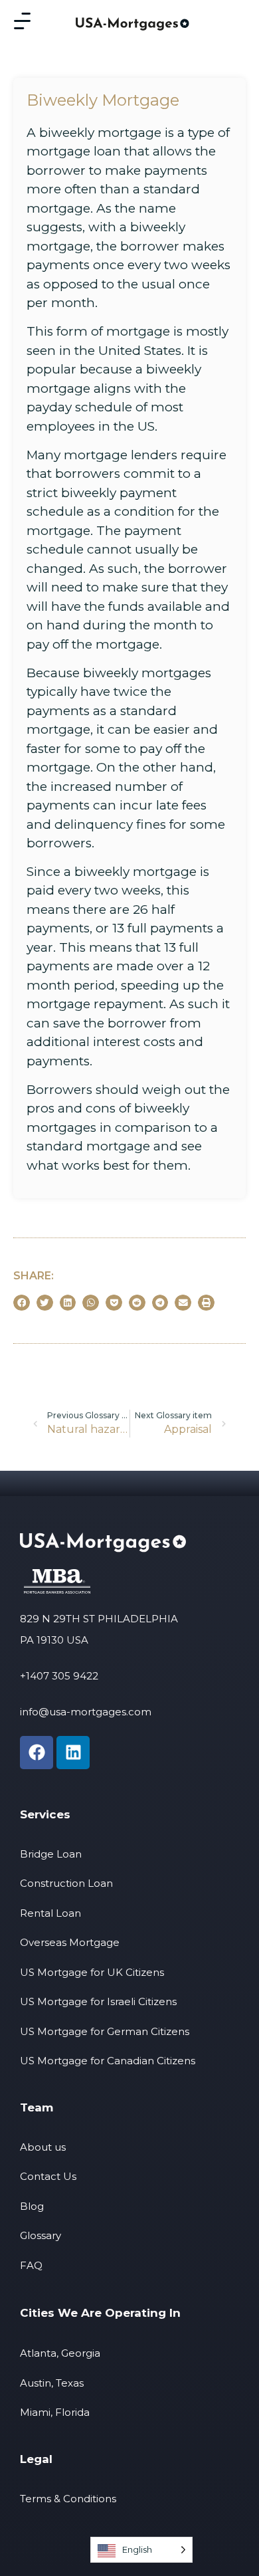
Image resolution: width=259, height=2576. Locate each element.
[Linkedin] (73, 1753)
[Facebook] (37, 1753)
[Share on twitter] (45, 1303)
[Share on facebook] (22, 1303)
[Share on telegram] (160, 1303)
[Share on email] (183, 1303)
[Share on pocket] (114, 1303)
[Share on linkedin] (68, 1303)
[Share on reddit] (137, 1303)
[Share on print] (206, 1303)
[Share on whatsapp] (91, 1303)
